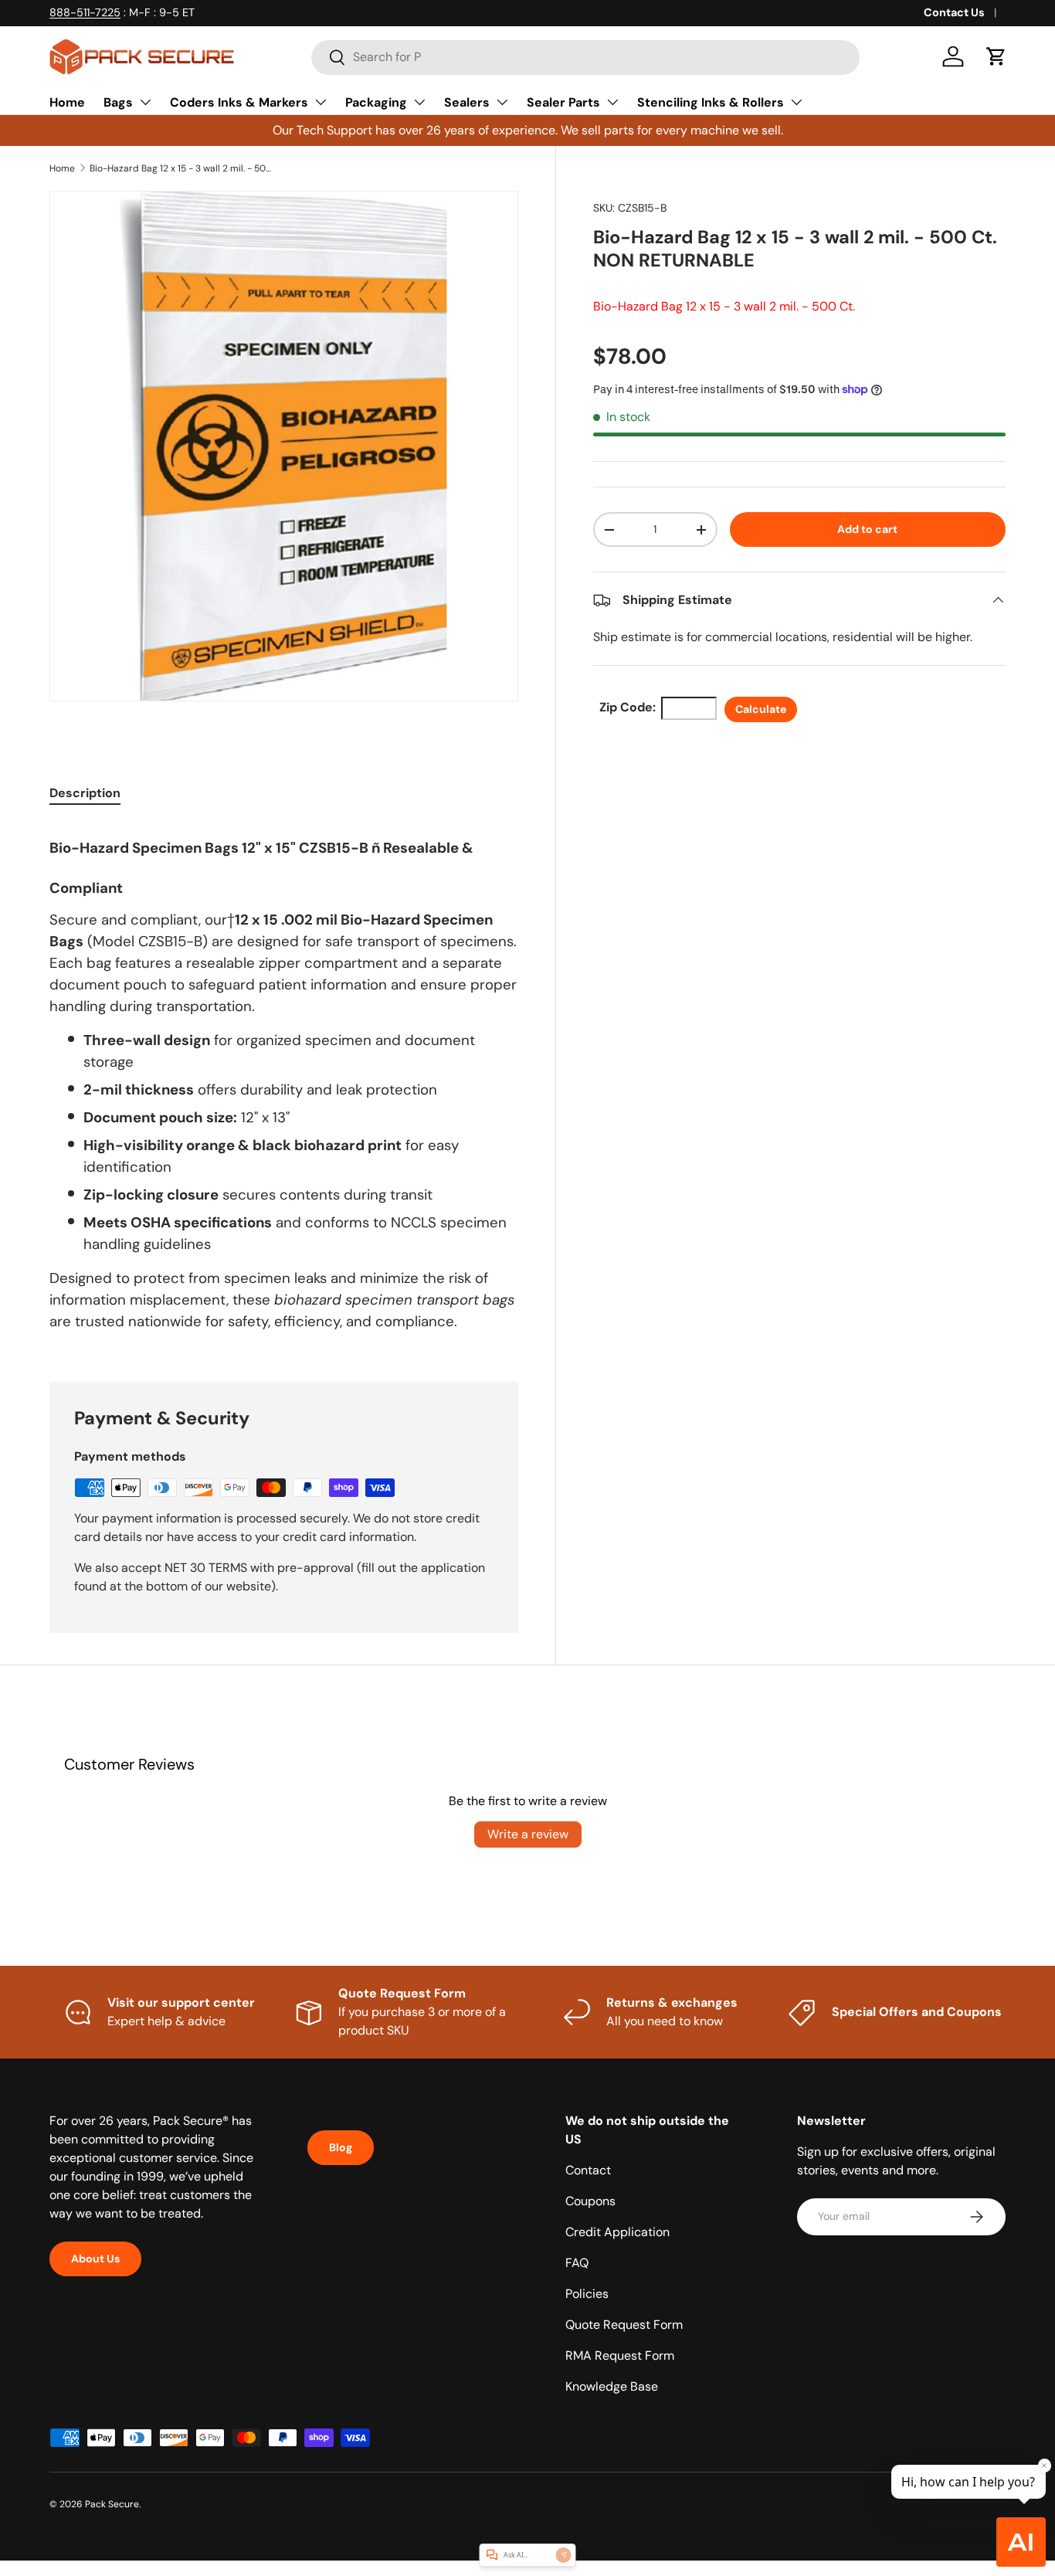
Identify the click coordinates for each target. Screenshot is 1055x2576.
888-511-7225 (85, 12)
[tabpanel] (284, 1083)
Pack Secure (112, 2504)
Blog (341, 2147)
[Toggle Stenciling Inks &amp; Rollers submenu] (796, 102)
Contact (588, 2170)
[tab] (85, 793)
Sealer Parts (563, 102)
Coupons (590, 2201)
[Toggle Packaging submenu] (419, 102)
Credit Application (617, 2232)
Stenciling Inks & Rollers (711, 102)
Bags (118, 102)
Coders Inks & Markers (239, 102)
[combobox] (585, 57)
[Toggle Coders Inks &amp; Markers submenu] (321, 102)
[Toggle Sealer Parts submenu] (612, 102)
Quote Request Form (624, 2325)
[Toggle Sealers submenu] (502, 102)
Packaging (376, 102)
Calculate (761, 709)
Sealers (467, 102)
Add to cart (867, 529)
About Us (95, 2259)
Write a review (528, 1834)
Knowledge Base (612, 2386)
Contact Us (954, 12)
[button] (996, 56)
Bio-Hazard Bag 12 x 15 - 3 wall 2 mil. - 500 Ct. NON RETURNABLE (182, 168)
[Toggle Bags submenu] (145, 102)
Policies (587, 2294)
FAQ (577, 2263)
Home (67, 102)
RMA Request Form (620, 2355)
